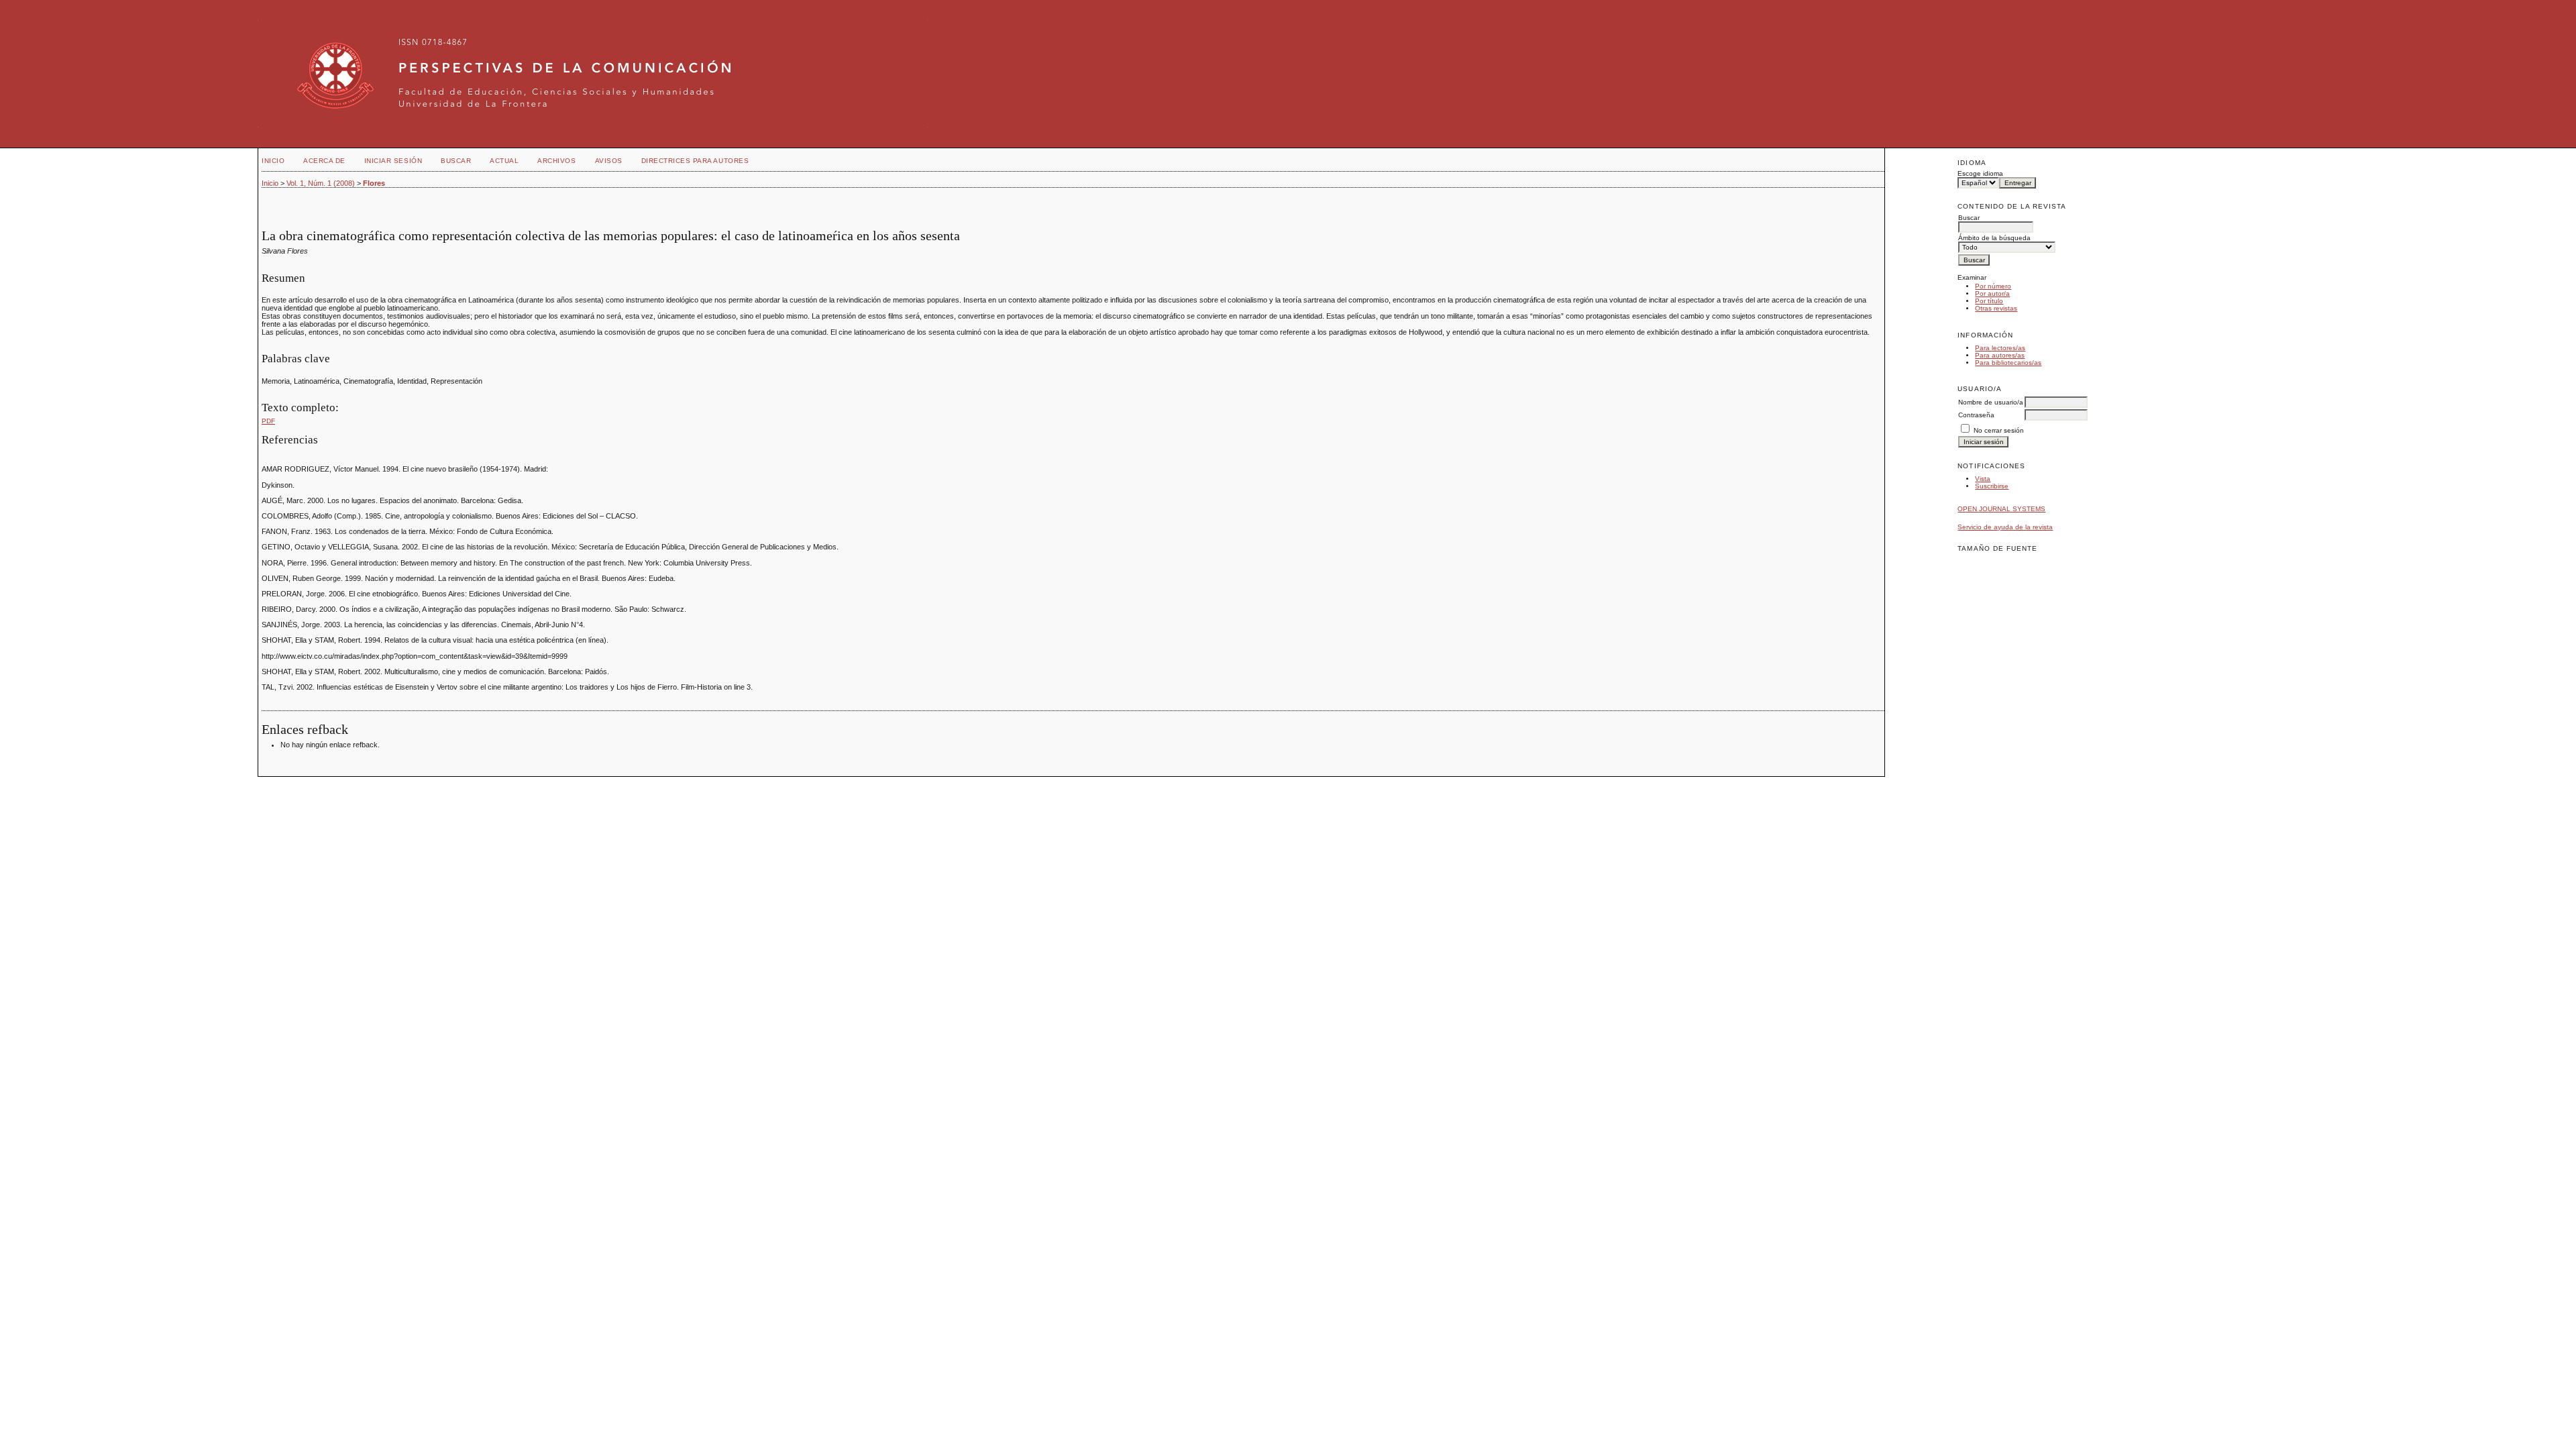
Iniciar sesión (393, 161)
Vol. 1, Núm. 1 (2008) (321, 183)
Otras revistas (1996, 308)
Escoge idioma (1980, 173)
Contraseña (1976, 415)
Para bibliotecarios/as (2008, 363)
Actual (504, 161)
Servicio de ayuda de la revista (2005, 527)
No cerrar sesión (1999, 430)
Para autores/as (2000, 355)
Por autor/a (1992, 293)
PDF (268, 421)
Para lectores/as (2000, 348)
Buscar (456, 161)
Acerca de (324, 161)
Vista (1983, 479)
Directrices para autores (695, 161)
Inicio (273, 161)
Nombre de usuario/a (1991, 402)
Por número (1993, 286)
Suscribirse (1992, 486)
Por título (1989, 301)
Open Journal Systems (2001, 509)
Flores (374, 183)
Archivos (556, 161)
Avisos (609, 161)
